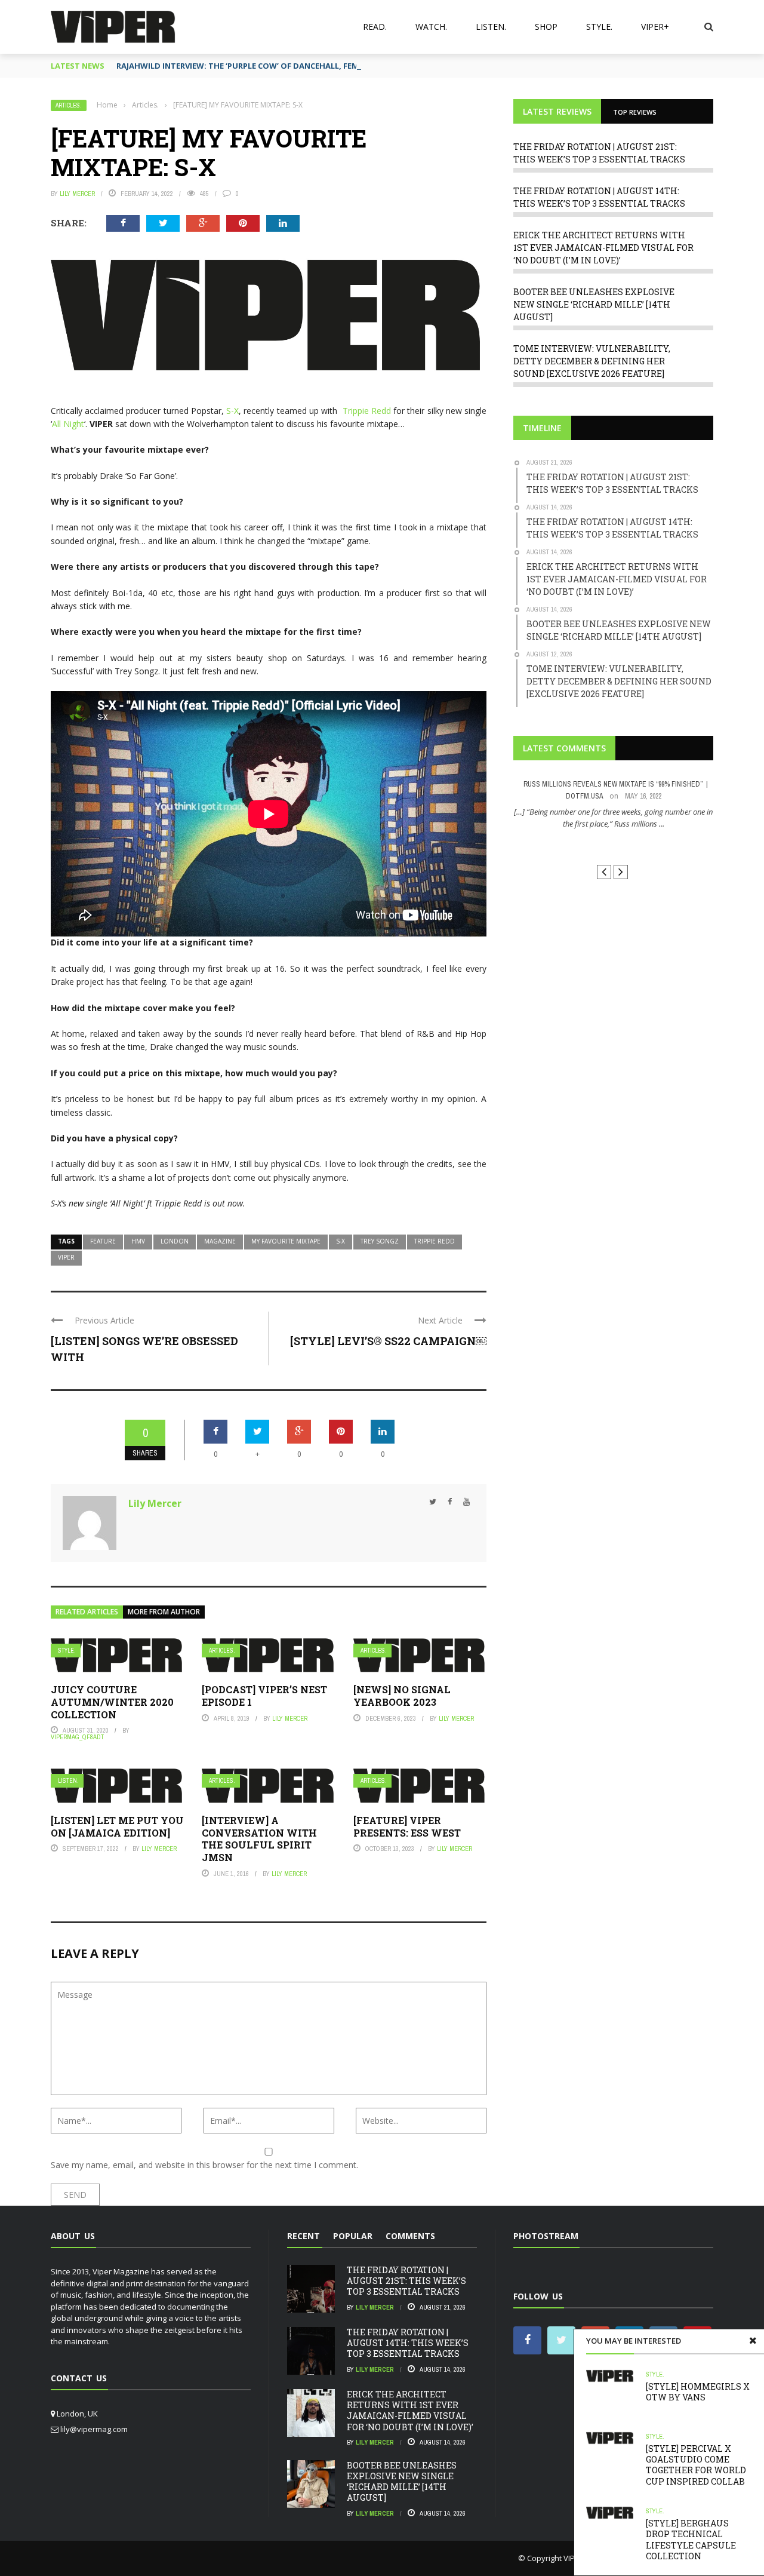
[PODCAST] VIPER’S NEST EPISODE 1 (264, 1696)
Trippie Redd (367, 411)
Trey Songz (380, 1241)
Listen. (491, 27)
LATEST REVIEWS (557, 111)
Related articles (87, 1612)
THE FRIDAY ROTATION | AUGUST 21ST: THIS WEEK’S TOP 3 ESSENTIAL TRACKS (406, 2281)
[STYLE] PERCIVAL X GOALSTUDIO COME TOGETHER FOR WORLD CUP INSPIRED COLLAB (696, 2465)
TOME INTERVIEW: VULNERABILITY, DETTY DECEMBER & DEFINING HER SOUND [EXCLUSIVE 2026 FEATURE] (592, 361)
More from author (164, 1612)
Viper (66, 1257)
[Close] (753, 2341)
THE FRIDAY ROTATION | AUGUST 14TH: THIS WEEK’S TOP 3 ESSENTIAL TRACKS (408, 2343)
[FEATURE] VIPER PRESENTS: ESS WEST (407, 1826)
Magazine (220, 1241)
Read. (375, 27)
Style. (599, 27)
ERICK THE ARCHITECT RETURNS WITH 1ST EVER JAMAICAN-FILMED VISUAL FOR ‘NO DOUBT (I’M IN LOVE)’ (603, 248)
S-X (232, 411)
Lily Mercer (77, 194)
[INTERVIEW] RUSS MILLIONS (613, 845)
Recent (304, 2236)
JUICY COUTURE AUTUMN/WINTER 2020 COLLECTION (112, 1702)
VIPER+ (655, 27)
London (175, 1241)
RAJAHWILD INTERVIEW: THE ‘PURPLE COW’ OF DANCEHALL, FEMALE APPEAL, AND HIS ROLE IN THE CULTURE (321, 66)
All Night (68, 424)
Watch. (431, 27)
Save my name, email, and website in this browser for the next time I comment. (204, 2165)
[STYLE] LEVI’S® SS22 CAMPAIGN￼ (388, 1341)
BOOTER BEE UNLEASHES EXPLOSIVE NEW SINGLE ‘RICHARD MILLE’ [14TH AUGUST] (594, 304)
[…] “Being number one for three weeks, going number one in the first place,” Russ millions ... (613, 818)
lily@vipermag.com (94, 2429)
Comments (410, 2236)
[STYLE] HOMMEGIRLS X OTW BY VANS (698, 2392)
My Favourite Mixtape (286, 1241)
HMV (138, 1241)
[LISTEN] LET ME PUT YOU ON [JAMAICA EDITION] (117, 1826)
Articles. (69, 105)
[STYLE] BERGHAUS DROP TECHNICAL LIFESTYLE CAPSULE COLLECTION (691, 2540)
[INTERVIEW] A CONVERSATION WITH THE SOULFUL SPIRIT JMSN (259, 1839)
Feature (103, 1241)
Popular (353, 2236)
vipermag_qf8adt (77, 1737)
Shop (546, 27)
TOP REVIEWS (635, 112)
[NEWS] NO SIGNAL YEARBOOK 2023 (402, 1696)
